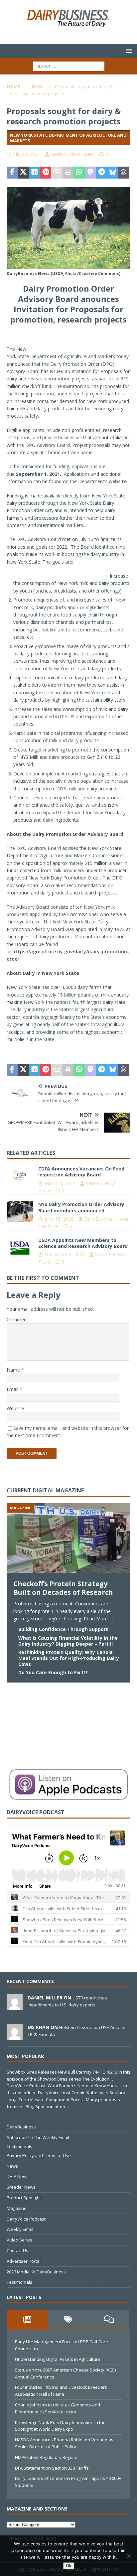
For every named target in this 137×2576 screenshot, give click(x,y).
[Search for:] (69, 66)
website (118, 481)
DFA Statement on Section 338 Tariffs (52, 2468)
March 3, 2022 (60, 1183)
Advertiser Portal (24, 2261)
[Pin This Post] (46, 173)
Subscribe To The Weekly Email (38, 2137)
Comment (17, 1320)
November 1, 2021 (65, 1254)
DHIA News (18, 2176)
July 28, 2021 (27, 154)
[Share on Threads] (124, 173)
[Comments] (109, 2319)
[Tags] (68, 2319)
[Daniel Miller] (15, 2006)
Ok (69, 2566)
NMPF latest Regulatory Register (47, 2457)
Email (13, 1389)
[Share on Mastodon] (90, 173)
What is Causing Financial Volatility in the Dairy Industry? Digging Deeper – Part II (68, 1641)
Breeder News (21, 2187)
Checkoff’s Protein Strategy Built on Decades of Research (63, 1588)
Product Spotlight (24, 2198)
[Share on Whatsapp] (79, 173)
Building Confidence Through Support (63, 1629)
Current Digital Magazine (45, 1490)
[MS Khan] (15, 2036)
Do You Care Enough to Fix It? (53, 1672)
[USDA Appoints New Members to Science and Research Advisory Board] (20, 1247)
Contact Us (17, 2250)
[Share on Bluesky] (113, 173)
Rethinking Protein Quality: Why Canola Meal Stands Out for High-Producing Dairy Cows (69, 1658)
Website (15, 1408)
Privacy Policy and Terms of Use (39, 2155)
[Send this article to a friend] (57, 173)
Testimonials (19, 2146)
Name (14, 1370)
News (12, 2166)
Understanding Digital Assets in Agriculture (58, 2359)
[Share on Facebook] (12, 173)
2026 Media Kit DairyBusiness (36, 2272)
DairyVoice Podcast (26, 2219)
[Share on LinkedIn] (35, 173)
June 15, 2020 (59, 1219)
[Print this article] (68, 173)
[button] (128, 51)
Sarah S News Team (72, 154)
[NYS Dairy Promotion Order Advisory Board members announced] (20, 1211)
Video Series (19, 2240)
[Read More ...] (98, 1619)
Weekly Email (20, 2229)
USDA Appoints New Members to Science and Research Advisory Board (83, 1243)
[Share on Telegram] (101, 173)
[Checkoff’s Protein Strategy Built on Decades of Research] (68, 1569)
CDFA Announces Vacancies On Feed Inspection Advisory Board (81, 1172)
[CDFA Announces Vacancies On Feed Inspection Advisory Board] (20, 1176)
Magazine (17, 2208)
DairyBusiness (21, 2127)
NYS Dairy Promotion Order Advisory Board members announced (81, 1207)
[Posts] (27, 2319)
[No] (129, 2556)
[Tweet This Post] (24, 173)
